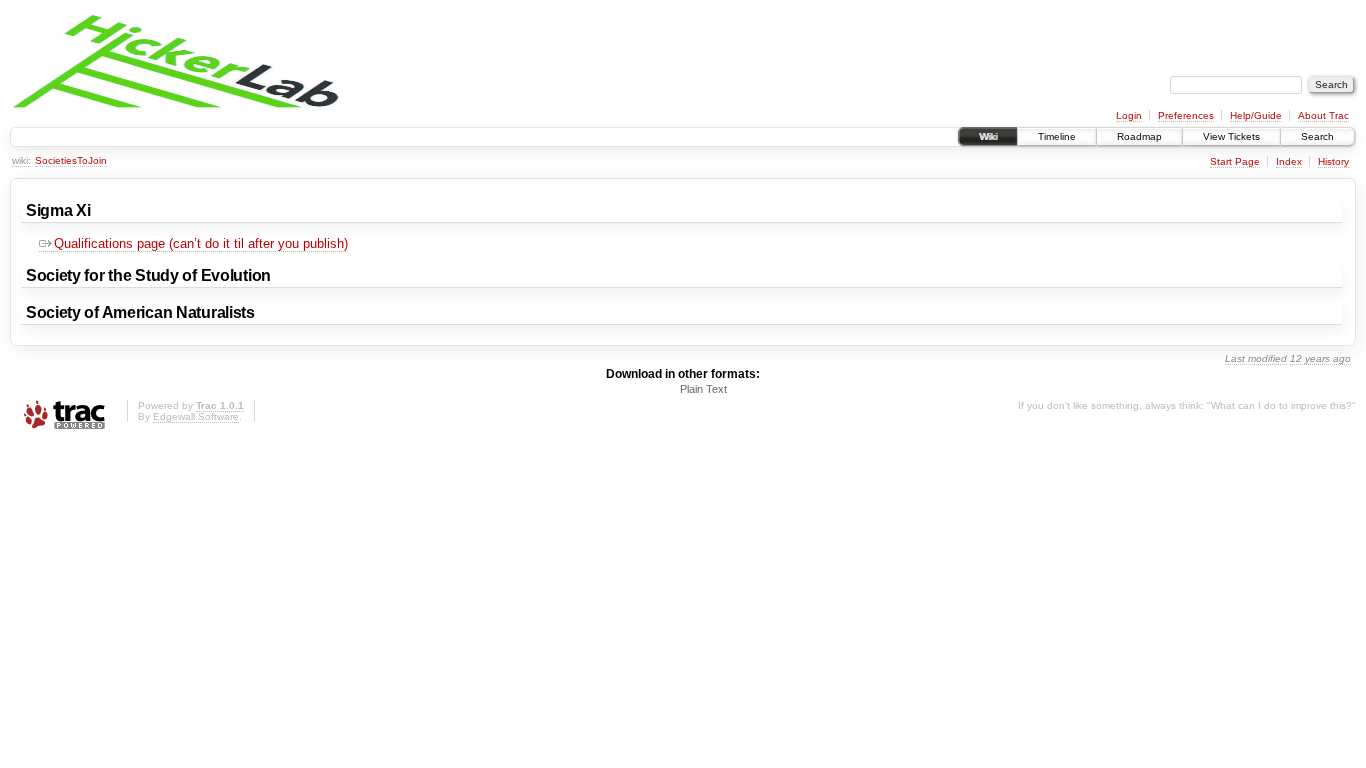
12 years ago (1320, 358)
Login (1129, 115)
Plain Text (703, 389)
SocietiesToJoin (71, 160)
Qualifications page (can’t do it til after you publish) (201, 243)
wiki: (21, 160)
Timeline (1057, 136)
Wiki (988, 136)
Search (1317, 136)
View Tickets (1231, 136)
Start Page (1235, 161)
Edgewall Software (196, 416)
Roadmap (1139, 136)
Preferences (1186, 115)
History (1333, 161)
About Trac (1323, 115)
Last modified (1256, 358)
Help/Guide (1256, 115)
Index (1289, 161)
